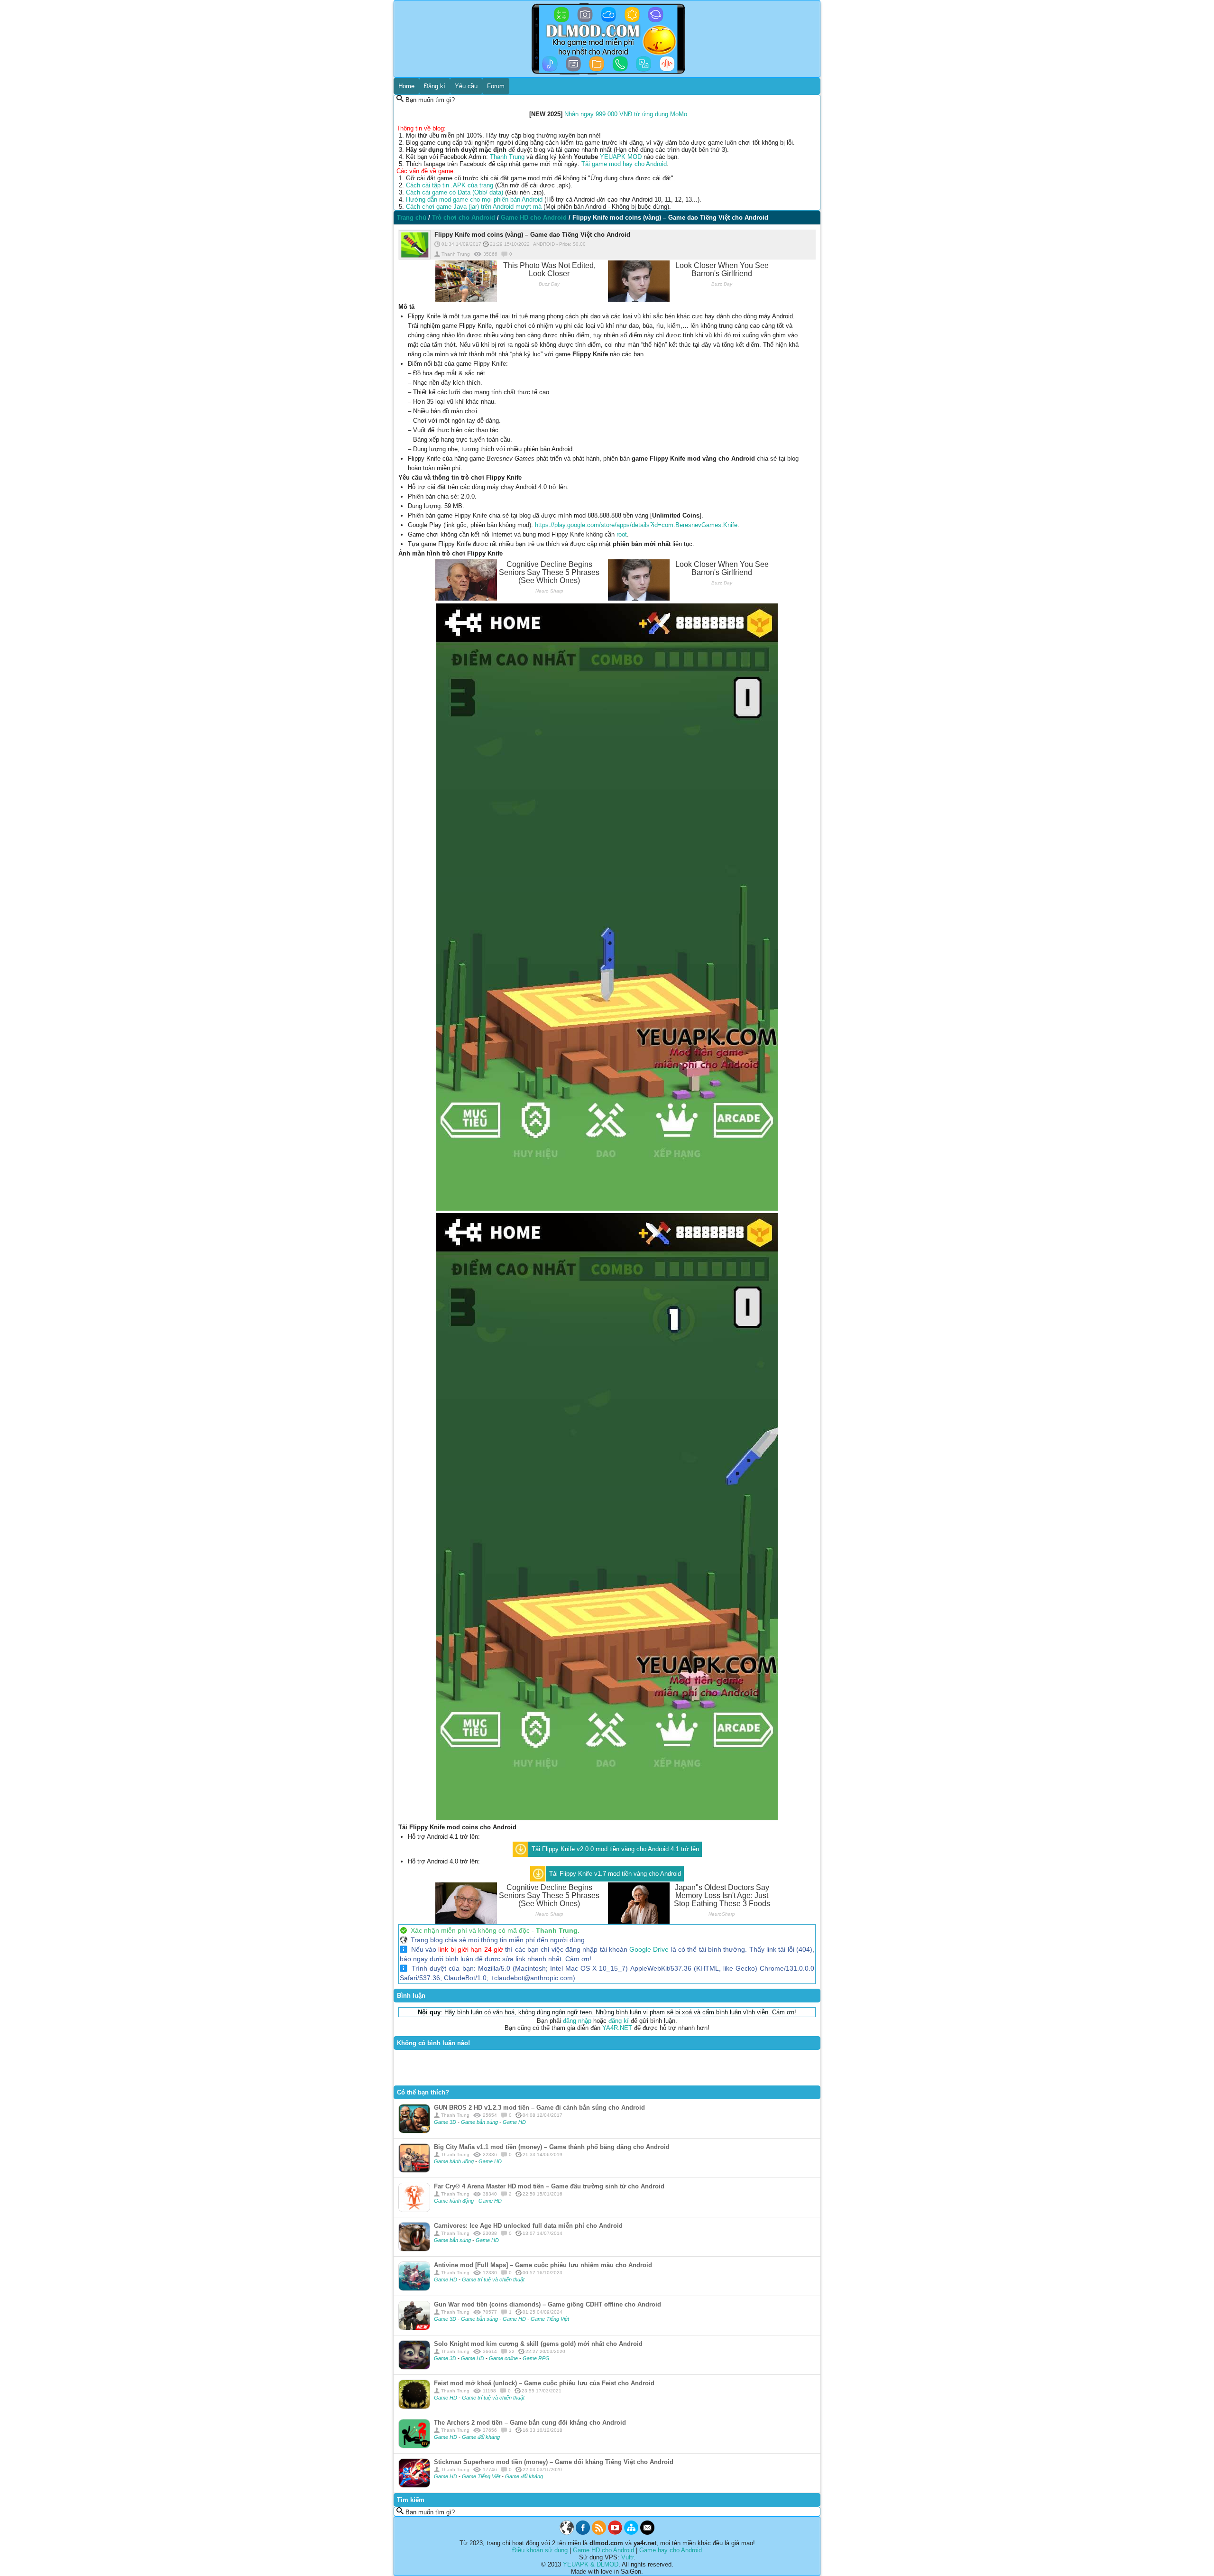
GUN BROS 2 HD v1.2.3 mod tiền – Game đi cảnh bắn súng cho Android (539, 2108)
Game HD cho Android (603, 2550)
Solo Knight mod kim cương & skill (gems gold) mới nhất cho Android (538, 2344)
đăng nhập (577, 2021)
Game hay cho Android (671, 2550)
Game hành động (455, 2161)
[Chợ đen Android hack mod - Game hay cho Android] (567, 2533)
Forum (496, 86)
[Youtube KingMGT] (615, 2533)
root (622, 534)
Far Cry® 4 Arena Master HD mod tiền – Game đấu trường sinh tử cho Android (549, 2186)
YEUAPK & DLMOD (591, 2564)
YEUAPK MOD (621, 157)
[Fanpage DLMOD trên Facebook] (583, 2533)
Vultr (627, 2557)
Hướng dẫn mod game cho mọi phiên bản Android (474, 199)
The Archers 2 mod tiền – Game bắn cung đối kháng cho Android (530, 2423)
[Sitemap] (631, 2533)
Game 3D (446, 2122)
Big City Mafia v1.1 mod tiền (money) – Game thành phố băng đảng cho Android (552, 2147)
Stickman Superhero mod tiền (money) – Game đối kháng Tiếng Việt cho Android (554, 2462)
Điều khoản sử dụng (540, 2550)
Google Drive (649, 1949)
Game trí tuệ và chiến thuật (493, 2279)
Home (406, 86)
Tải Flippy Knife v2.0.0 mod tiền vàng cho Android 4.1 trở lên (615, 1849)
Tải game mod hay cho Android (624, 164)
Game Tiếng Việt (550, 2319)
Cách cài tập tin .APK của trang (450, 185)
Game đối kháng (481, 2437)
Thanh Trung (507, 157)
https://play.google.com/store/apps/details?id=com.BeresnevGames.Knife (636, 525)
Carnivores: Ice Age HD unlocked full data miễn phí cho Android (528, 2226)
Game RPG (536, 2358)
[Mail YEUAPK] (647, 2533)
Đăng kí (435, 86)
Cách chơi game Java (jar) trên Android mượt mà (474, 207)
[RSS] (599, 2533)
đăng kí (619, 2021)
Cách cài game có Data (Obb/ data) (455, 192)
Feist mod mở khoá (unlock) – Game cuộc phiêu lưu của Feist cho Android (544, 2383)
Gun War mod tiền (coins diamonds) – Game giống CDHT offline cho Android (547, 2304)
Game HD (514, 2122)
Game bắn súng (480, 2122)
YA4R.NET (617, 2028)
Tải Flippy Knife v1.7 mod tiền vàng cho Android (615, 1874)
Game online (504, 2358)
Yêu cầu (466, 86)
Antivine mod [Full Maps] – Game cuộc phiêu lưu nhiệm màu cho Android (543, 2265)
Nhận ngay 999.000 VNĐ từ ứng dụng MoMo (626, 114)
